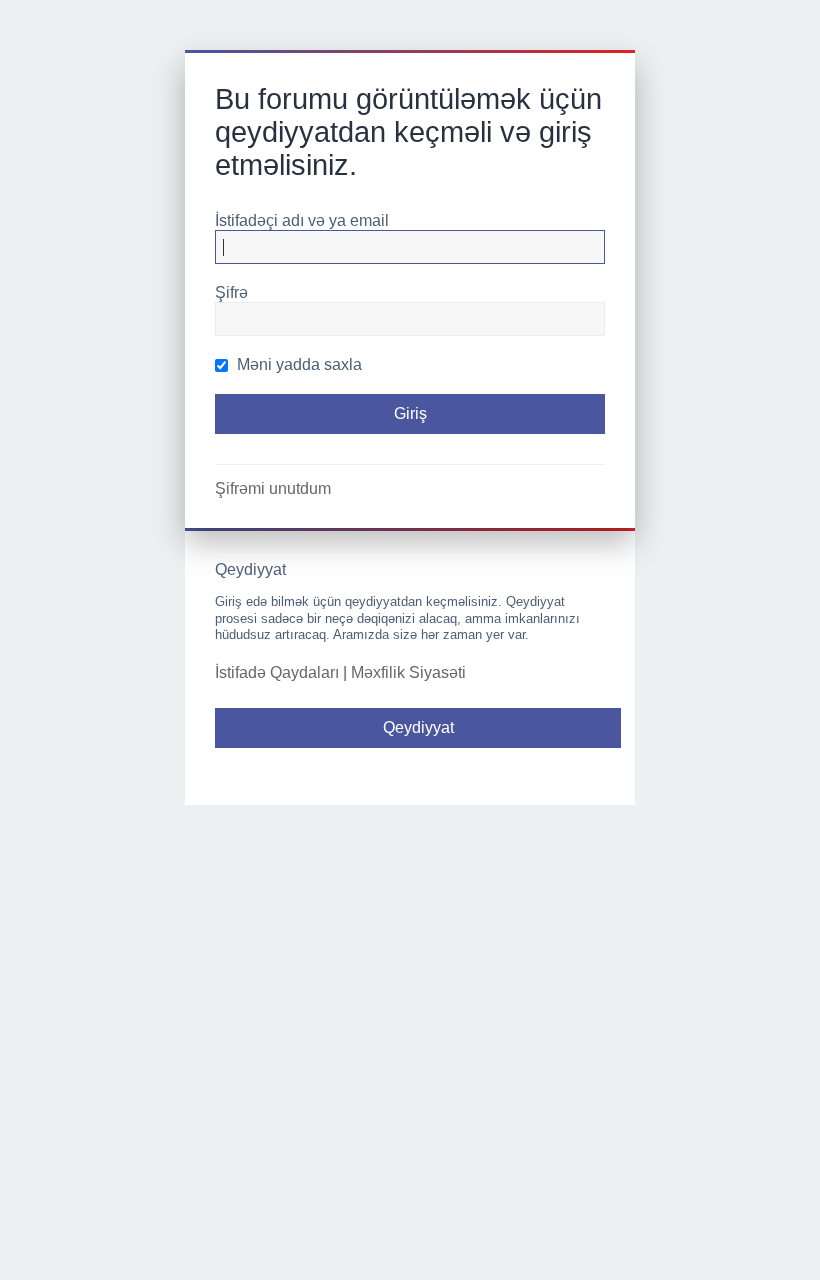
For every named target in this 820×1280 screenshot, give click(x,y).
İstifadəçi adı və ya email (302, 220)
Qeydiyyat (418, 727)
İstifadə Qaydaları (277, 672)
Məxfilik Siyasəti (408, 672)
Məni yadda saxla (297, 364)
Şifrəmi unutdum (273, 488)
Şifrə (231, 292)
